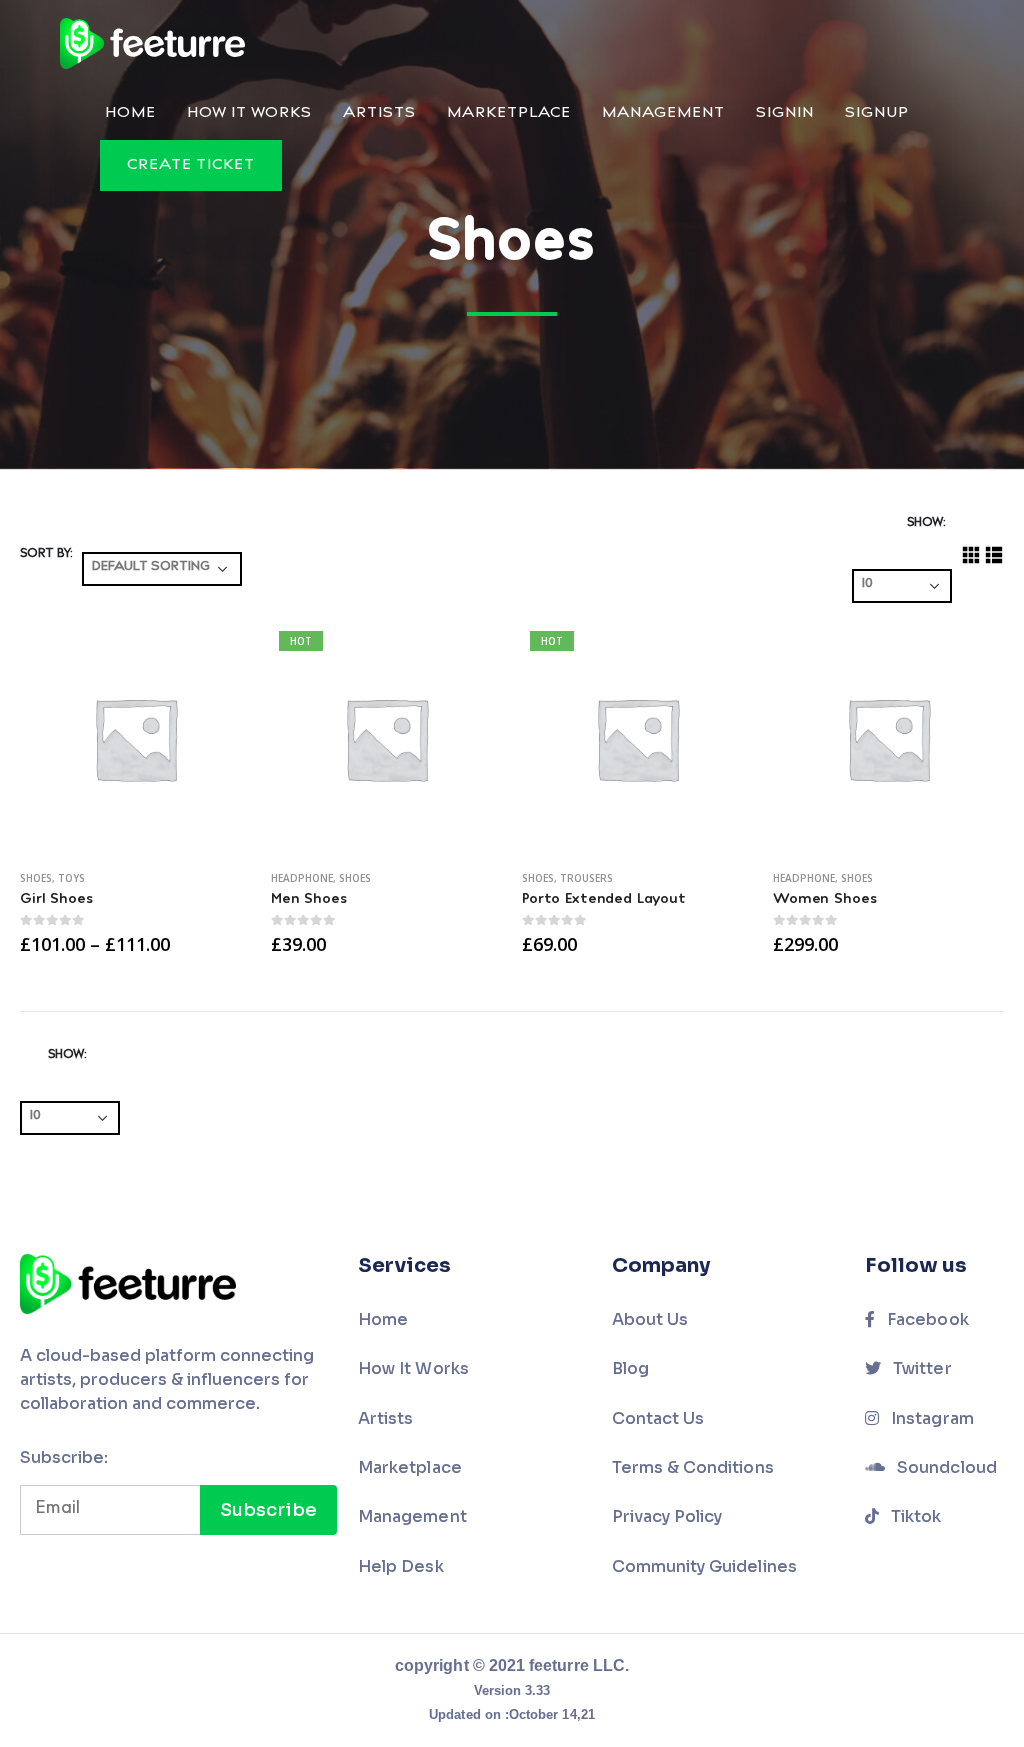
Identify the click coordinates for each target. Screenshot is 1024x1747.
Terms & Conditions (693, 1467)
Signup (877, 113)
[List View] (994, 555)
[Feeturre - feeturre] (152, 43)
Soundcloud (945, 1467)
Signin (785, 113)
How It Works (249, 113)
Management (663, 113)
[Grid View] (971, 555)
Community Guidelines (704, 1566)
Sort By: (46, 554)
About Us (650, 1319)
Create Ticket (191, 165)
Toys (71, 878)
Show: (926, 523)
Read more (720, 656)
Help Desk (401, 1566)
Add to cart (971, 656)
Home (130, 113)
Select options (218, 656)
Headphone (302, 878)
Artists (379, 113)
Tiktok (914, 1516)
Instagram (930, 1418)
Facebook (926, 1319)
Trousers (586, 878)
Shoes (36, 878)
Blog (630, 1368)
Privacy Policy (667, 1516)
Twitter (920, 1368)
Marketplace (509, 113)
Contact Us (658, 1418)
